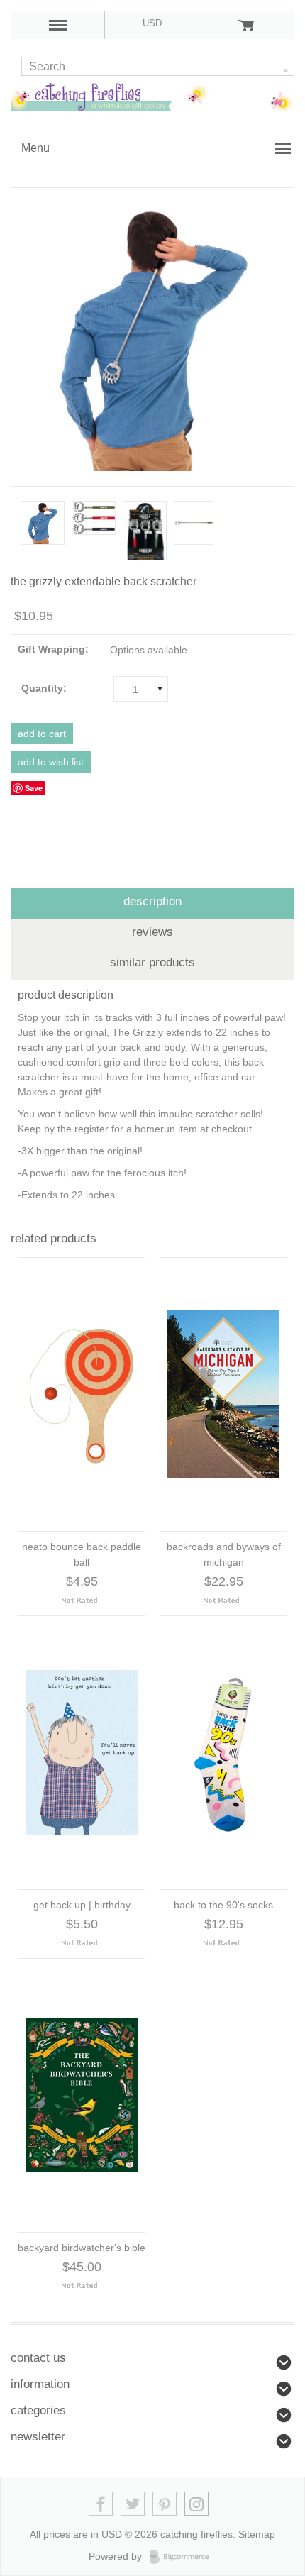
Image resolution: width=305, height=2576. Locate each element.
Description (152, 901)
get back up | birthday (82, 1905)
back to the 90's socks (223, 1905)
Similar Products (152, 962)
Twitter (133, 2504)
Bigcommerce (183, 2557)
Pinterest (165, 2504)
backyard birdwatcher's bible (82, 2248)
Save (34, 788)
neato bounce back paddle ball (82, 1554)
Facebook (101, 2504)
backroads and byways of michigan (224, 1554)
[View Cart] (246, 25)
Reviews (152, 932)
